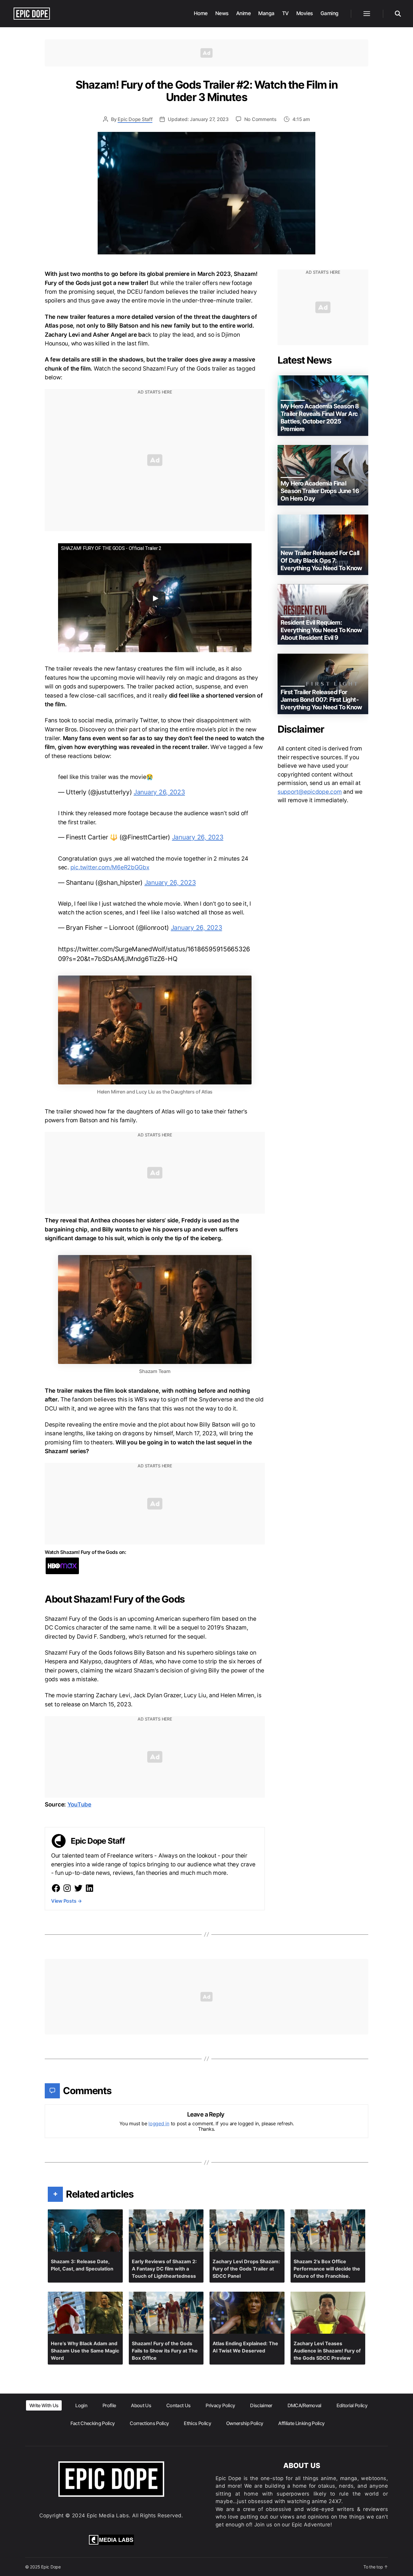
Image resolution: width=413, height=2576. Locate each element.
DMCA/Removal (304, 2405)
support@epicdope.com (310, 792)
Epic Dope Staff (135, 119)
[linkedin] (89, 1888)
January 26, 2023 (159, 792)
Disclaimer (261, 2405)
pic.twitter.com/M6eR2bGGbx (110, 867)
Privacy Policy (220, 2405)
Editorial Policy (352, 2405)
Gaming (330, 13)
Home (201, 13)
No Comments (260, 119)
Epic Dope (51, 2567)
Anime (244, 13)
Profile (109, 2405)
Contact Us (178, 2405)
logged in (159, 2123)
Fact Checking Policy (93, 2423)
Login (81, 2405)
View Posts (67, 1901)
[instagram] (67, 1888)
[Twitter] (78, 1888)
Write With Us (44, 2405)
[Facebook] (56, 1888)
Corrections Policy (149, 2423)
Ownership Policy (245, 2423)
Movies (305, 13)
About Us (141, 2405)
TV (285, 13)
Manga (266, 13)
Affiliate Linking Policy (301, 2423)
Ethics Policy (197, 2423)
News (222, 13)
